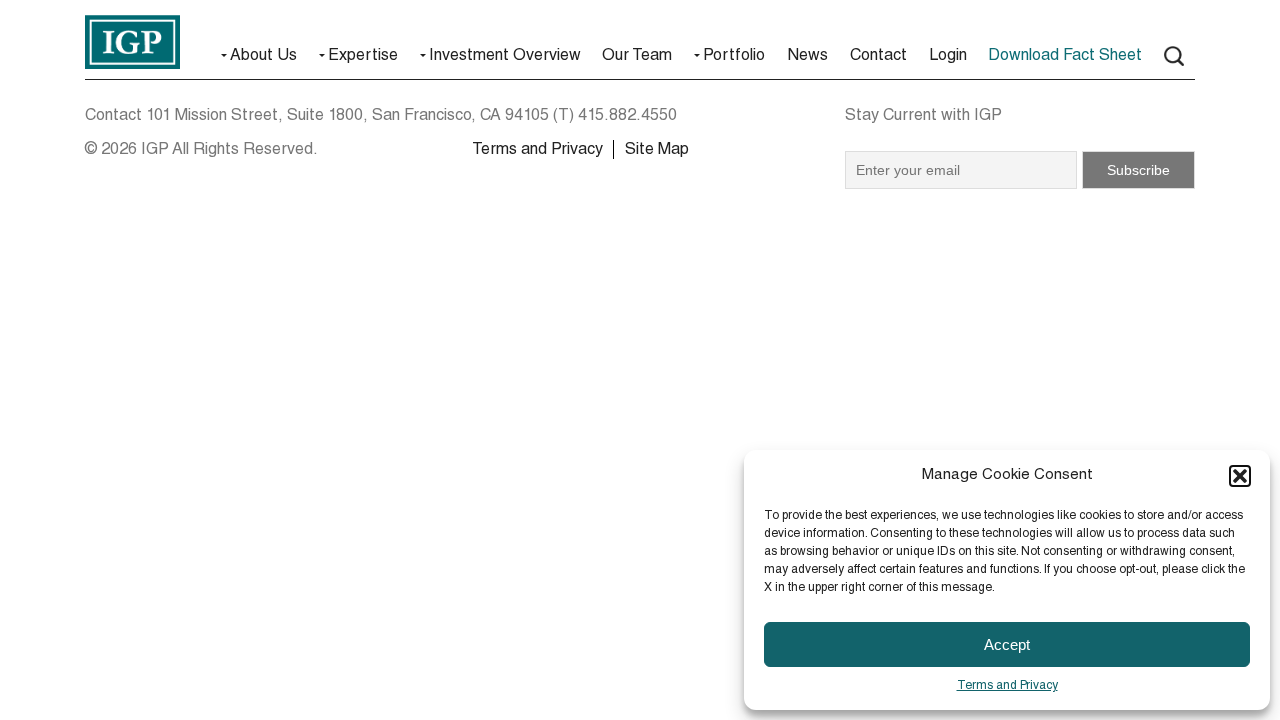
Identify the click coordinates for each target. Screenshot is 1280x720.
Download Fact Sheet (1065, 57)
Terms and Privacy (1007, 686)
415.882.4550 (627, 117)
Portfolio (734, 57)
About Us (263, 57)
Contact (878, 57)
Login (948, 57)
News (807, 57)
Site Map (657, 151)
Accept (1007, 644)
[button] (1240, 476)
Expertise (363, 57)
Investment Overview (505, 57)
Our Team (637, 57)
